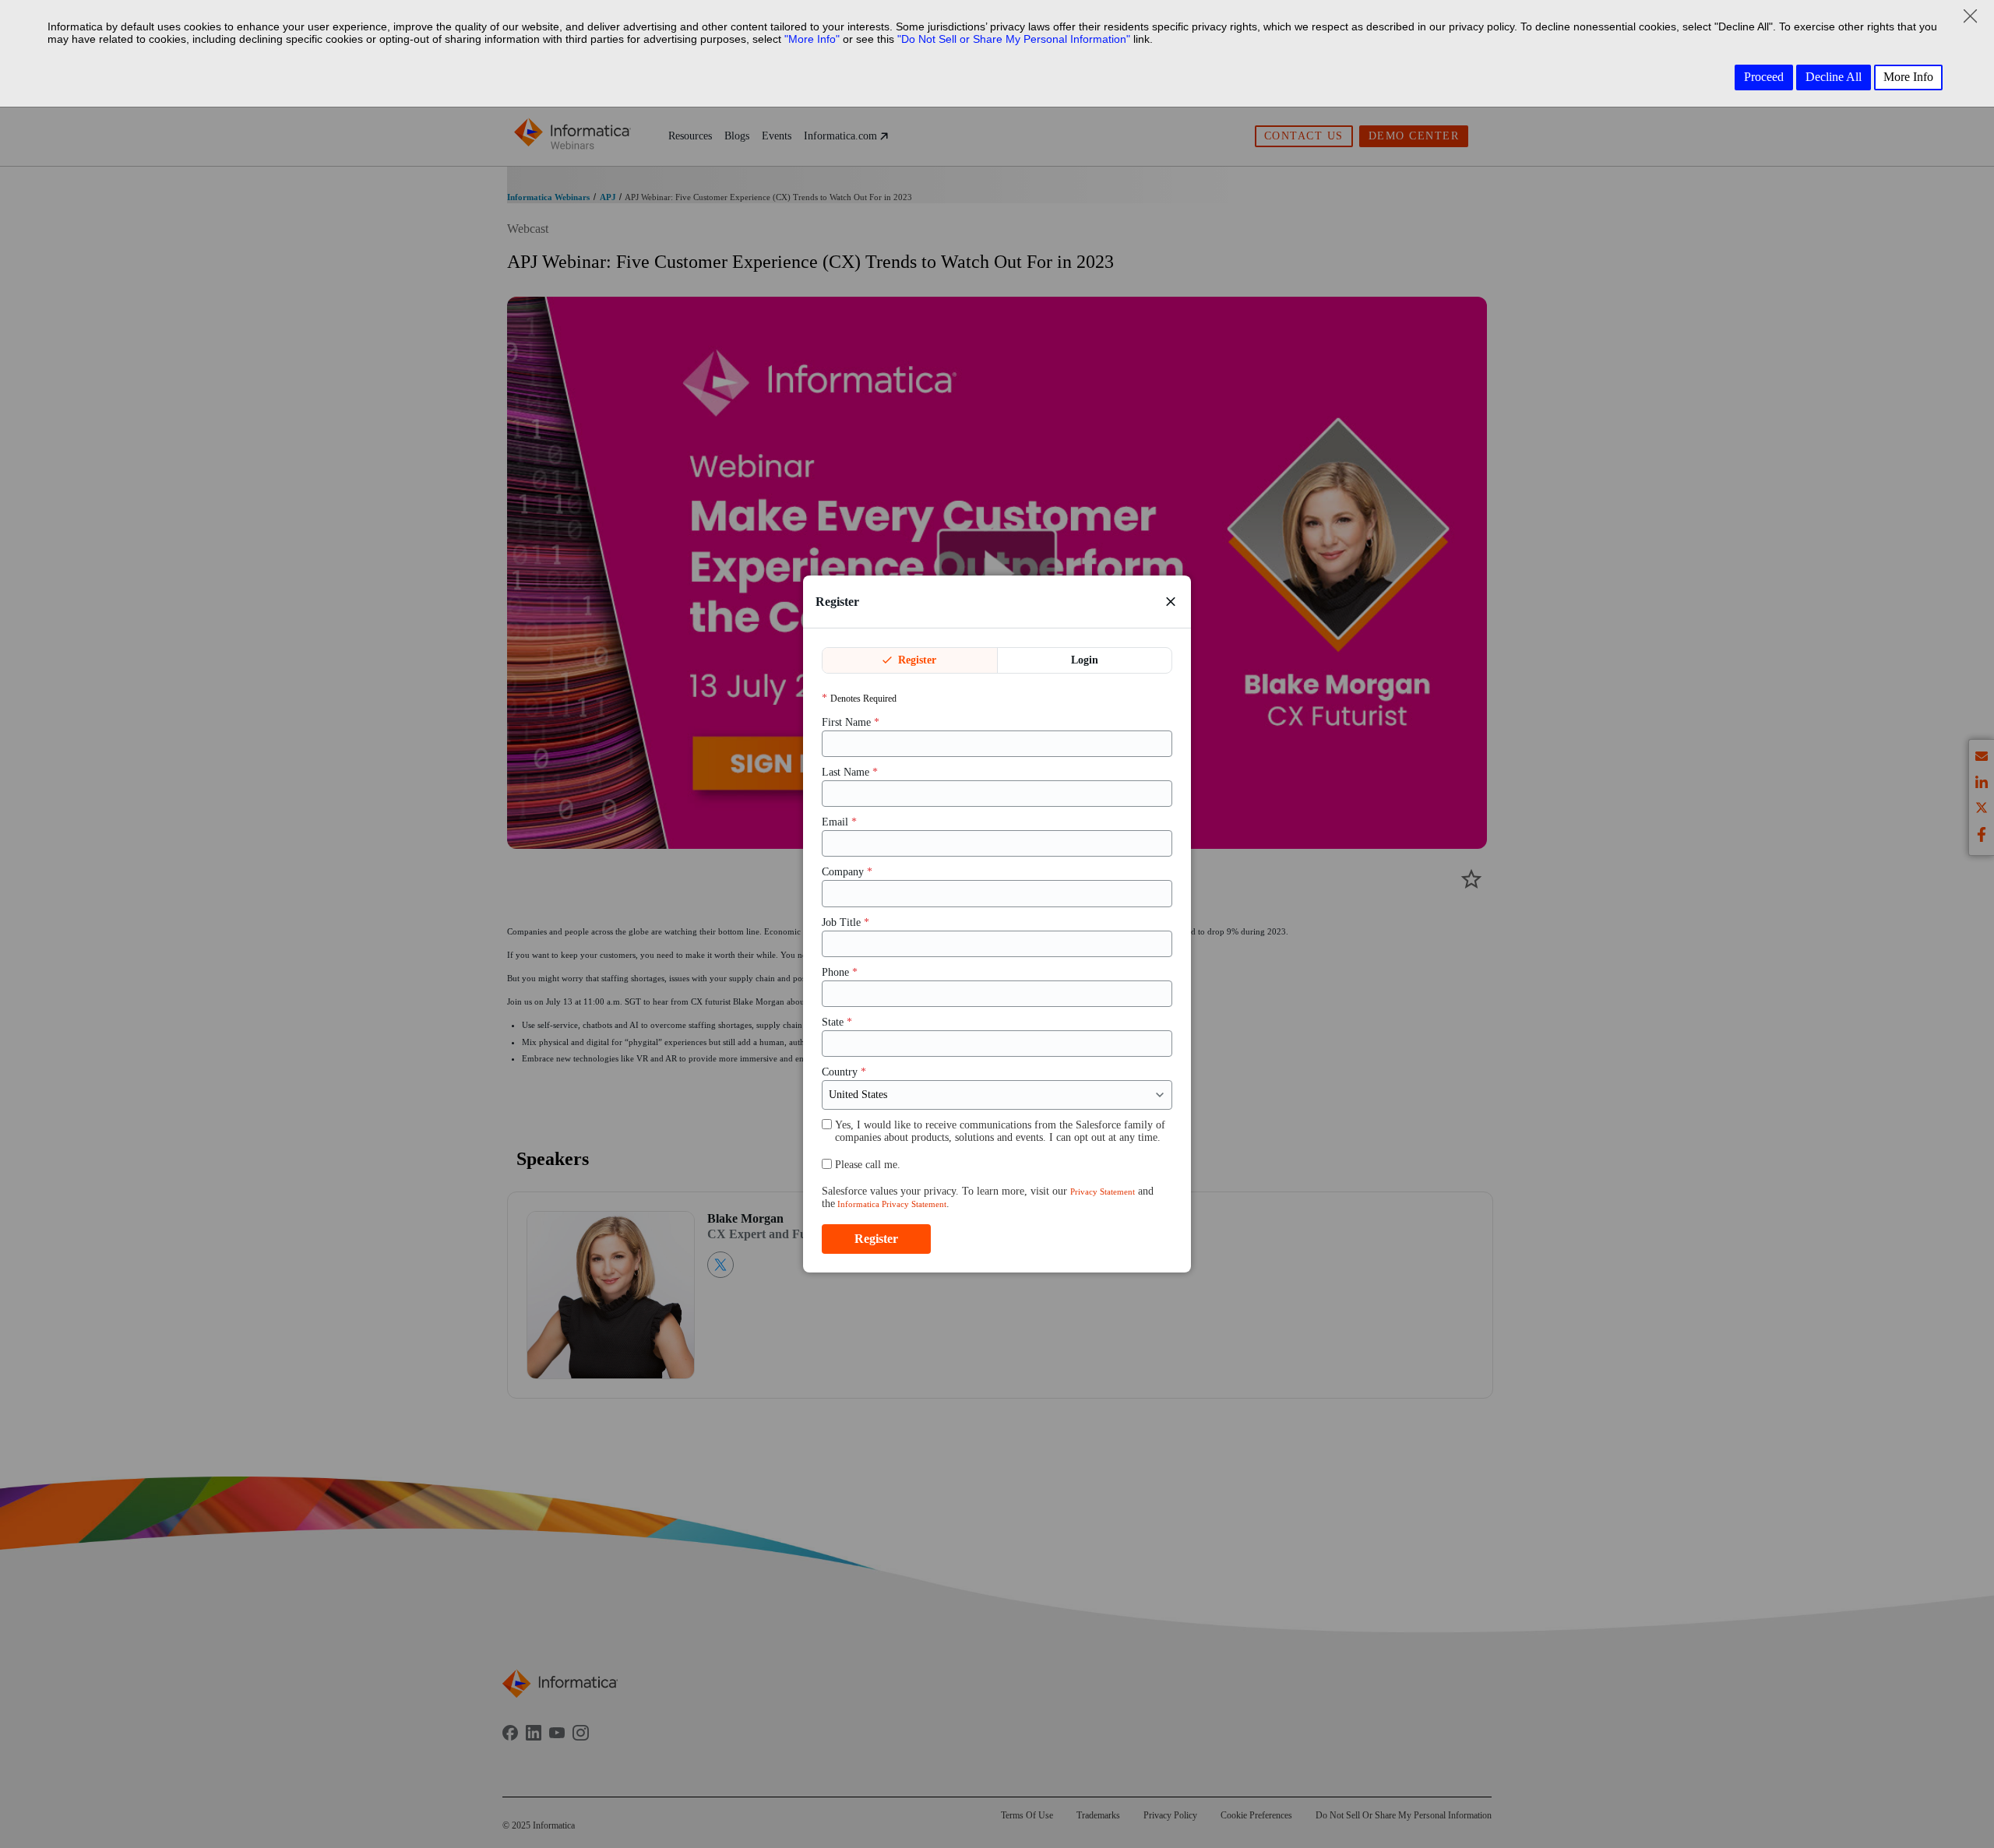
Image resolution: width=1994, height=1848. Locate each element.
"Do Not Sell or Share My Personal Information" (1014, 39)
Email (839, 822)
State (837, 1022)
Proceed (1764, 77)
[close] (1171, 601)
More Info (1908, 77)
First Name (851, 722)
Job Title (846, 922)
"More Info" (812, 39)
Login (1085, 660)
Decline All (1834, 77)
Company (847, 872)
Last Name (850, 772)
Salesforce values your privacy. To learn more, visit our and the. (988, 1197)
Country (844, 1072)
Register (916, 660)
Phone (840, 972)
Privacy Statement (1103, 1192)
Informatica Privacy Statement (891, 1204)
